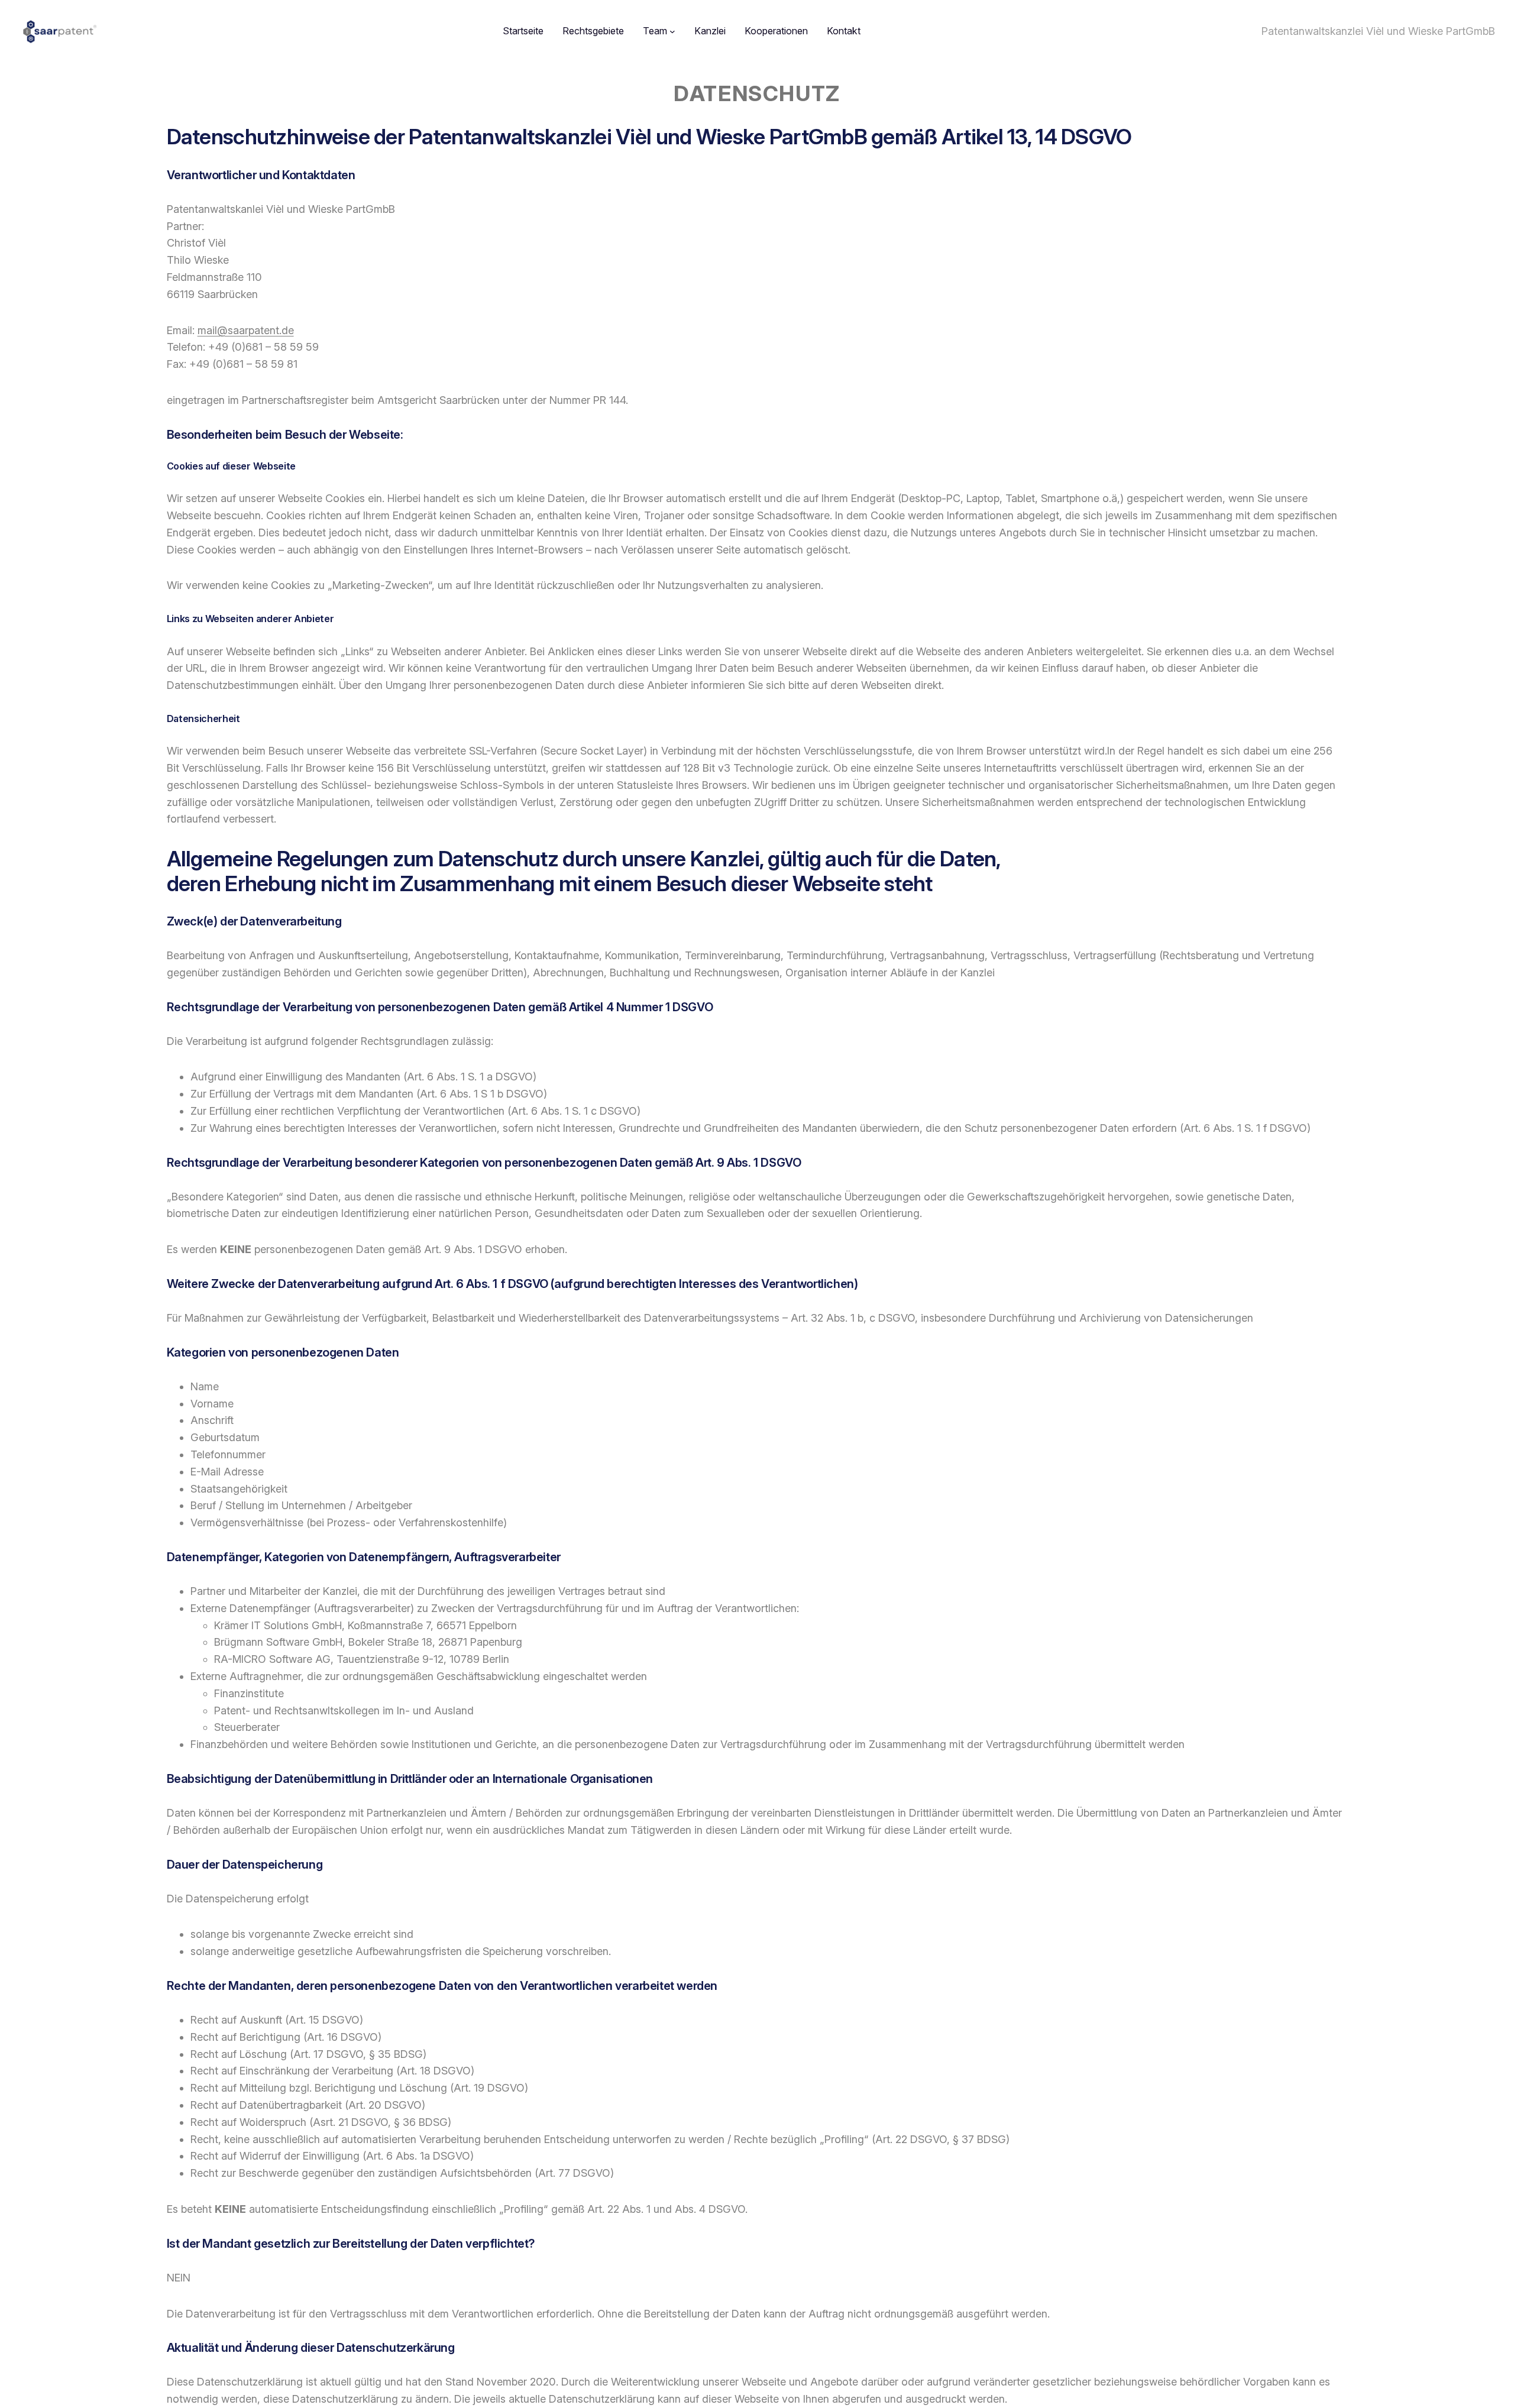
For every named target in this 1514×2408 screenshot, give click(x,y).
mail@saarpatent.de (246, 330)
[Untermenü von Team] (672, 31)
